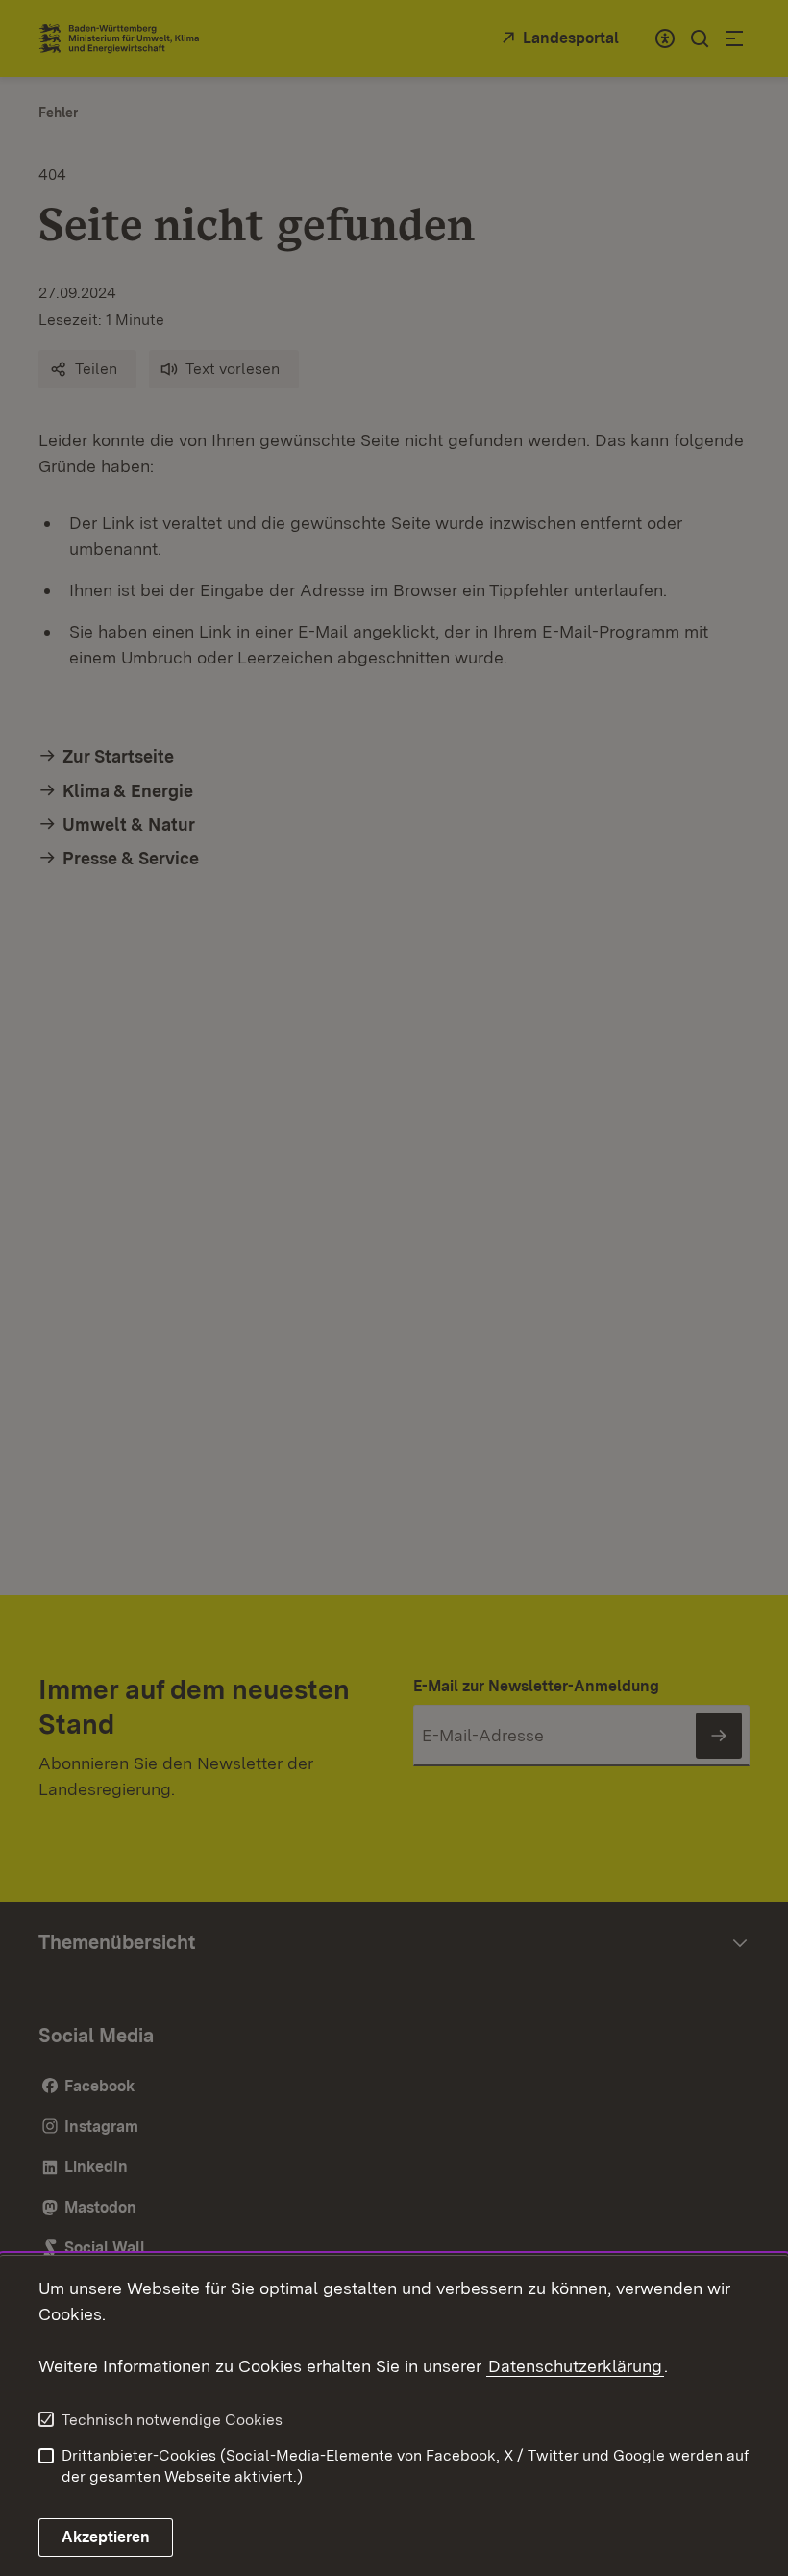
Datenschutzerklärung (575, 2366)
